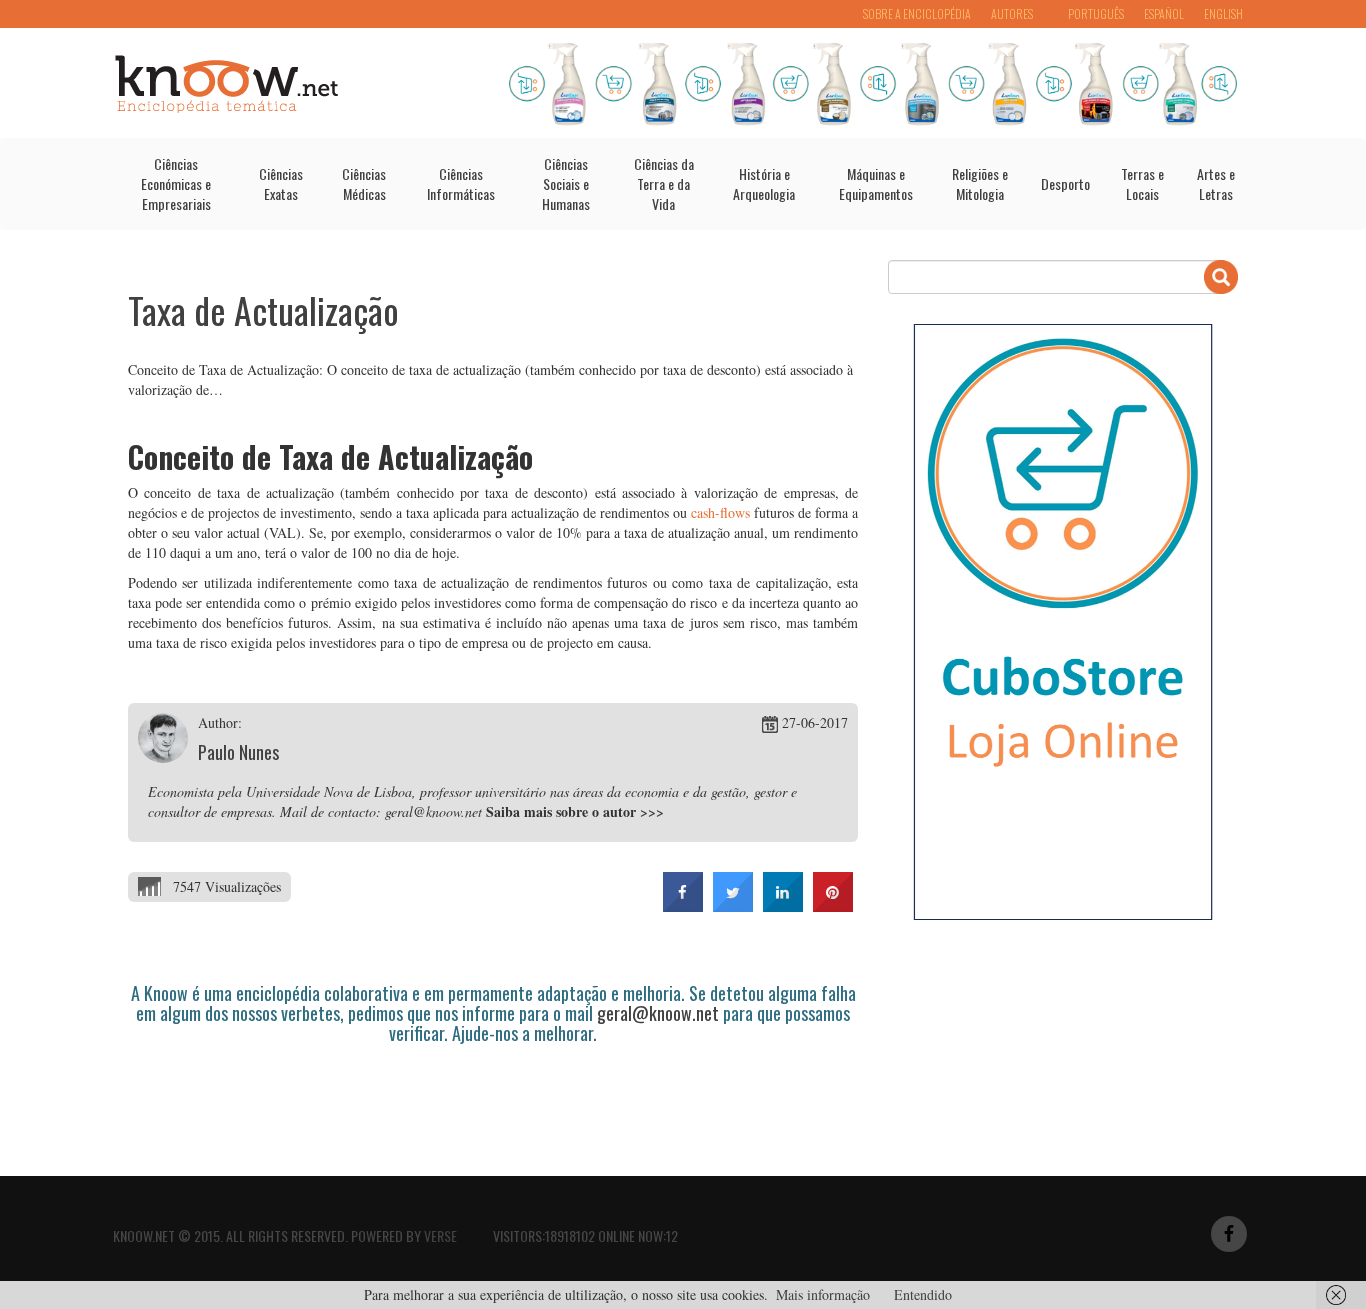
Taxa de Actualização (263, 309)
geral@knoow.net (658, 1013)
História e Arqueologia (764, 183)
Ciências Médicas (364, 183)
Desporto (1065, 183)
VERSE (440, 1235)
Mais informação (823, 1294)
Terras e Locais (1142, 183)
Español (1164, 13)
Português (1096, 13)
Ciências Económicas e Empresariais (176, 183)
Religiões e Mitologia (980, 183)
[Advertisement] (492, 1099)
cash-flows (720, 512)
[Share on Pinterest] (833, 906)
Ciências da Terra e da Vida (664, 183)
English (1223, 13)
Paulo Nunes (238, 752)
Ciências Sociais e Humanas (566, 183)
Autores (1012, 13)
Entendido (923, 1294)
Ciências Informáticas (461, 183)
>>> (652, 811)
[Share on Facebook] (683, 906)
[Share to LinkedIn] (783, 906)
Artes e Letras (1216, 183)
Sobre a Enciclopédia (917, 13)
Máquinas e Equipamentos (876, 183)
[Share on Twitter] (733, 906)
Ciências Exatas (281, 183)
